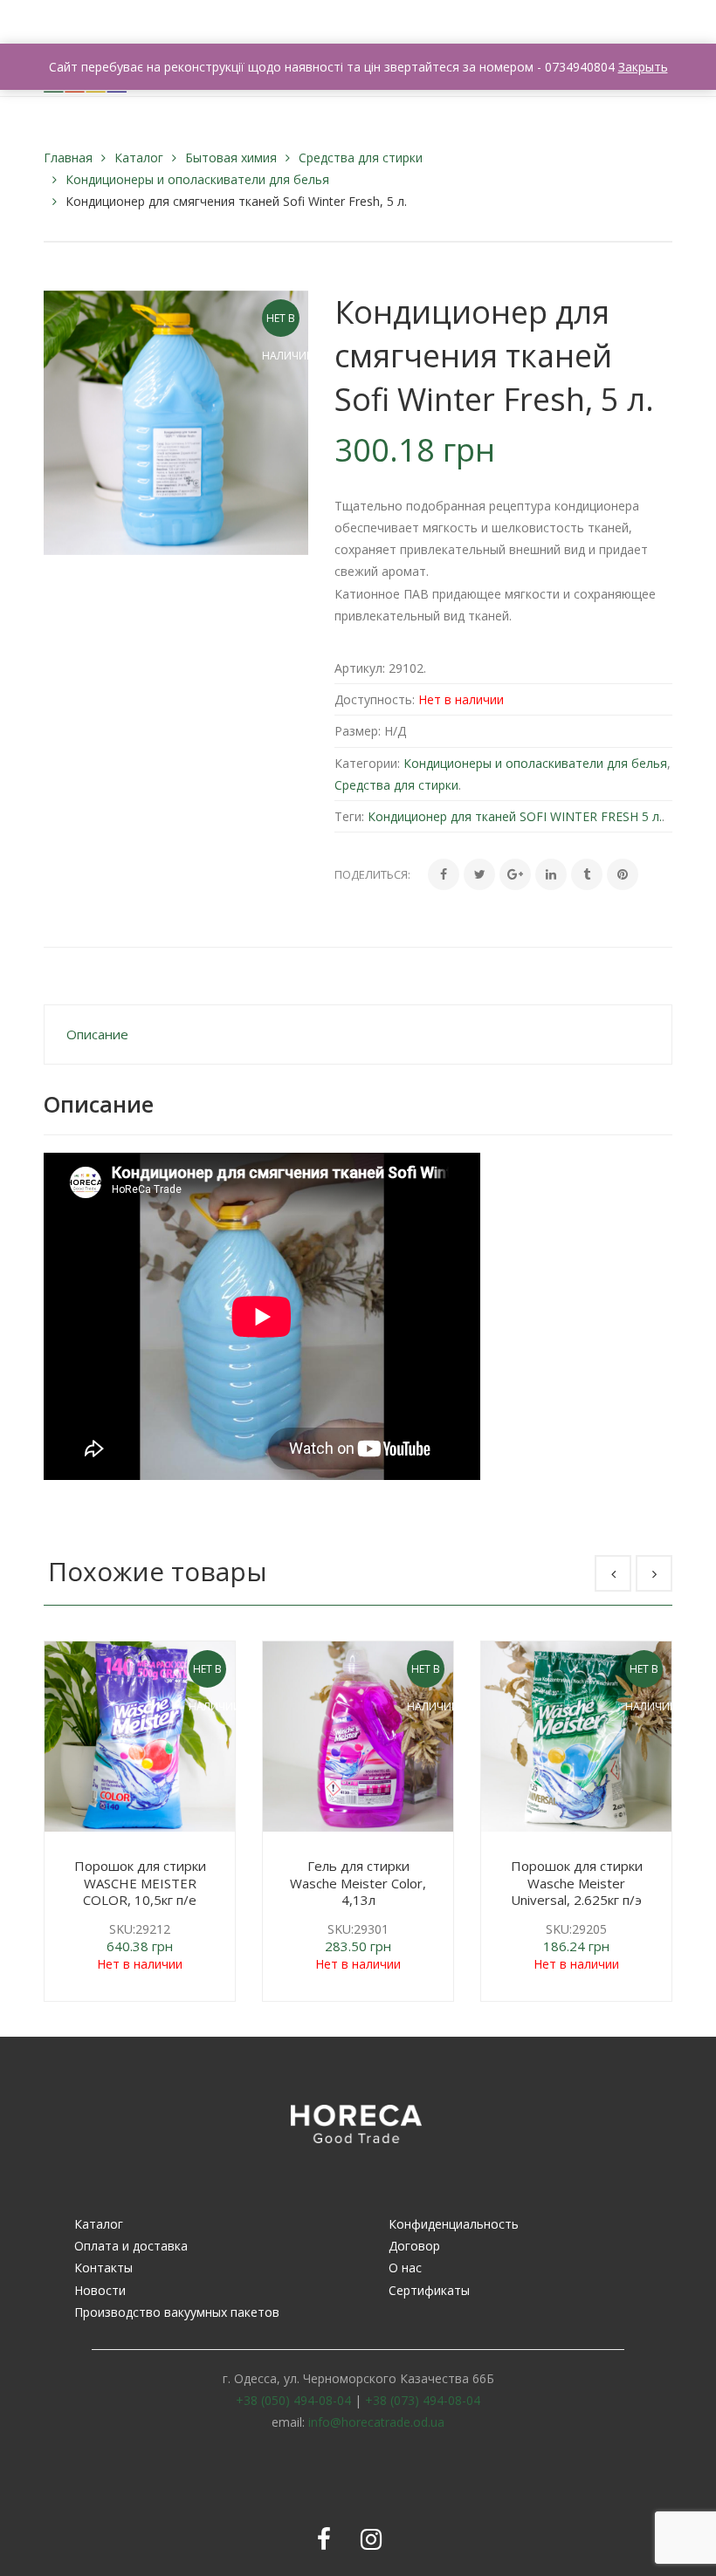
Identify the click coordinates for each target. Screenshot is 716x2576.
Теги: (349, 816)
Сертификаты (429, 2290)
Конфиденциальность (454, 2224)
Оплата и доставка (131, 2246)
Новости (100, 2290)
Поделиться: (372, 874)
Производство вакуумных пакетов (177, 2312)
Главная (68, 158)
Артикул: (360, 668)
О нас (405, 2268)
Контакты (103, 2268)
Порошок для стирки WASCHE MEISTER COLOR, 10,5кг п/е (140, 1883)
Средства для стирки (361, 158)
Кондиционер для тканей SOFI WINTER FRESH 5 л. (515, 816)
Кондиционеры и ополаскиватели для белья (197, 179)
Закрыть (643, 67)
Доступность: (375, 699)
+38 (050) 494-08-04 (293, 2400)
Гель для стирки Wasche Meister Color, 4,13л (358, 1883)
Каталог (139, 158)
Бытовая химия (231, 158)
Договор (414, 2246)
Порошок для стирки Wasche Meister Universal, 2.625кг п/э (577, 1883)
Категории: (367, 763)
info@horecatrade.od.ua (376, 2422)
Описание (97, 1034)
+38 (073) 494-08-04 (423, 2400)
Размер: (358, 731)
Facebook (324, 2539)
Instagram (371, 2539)
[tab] (358, 1035)
